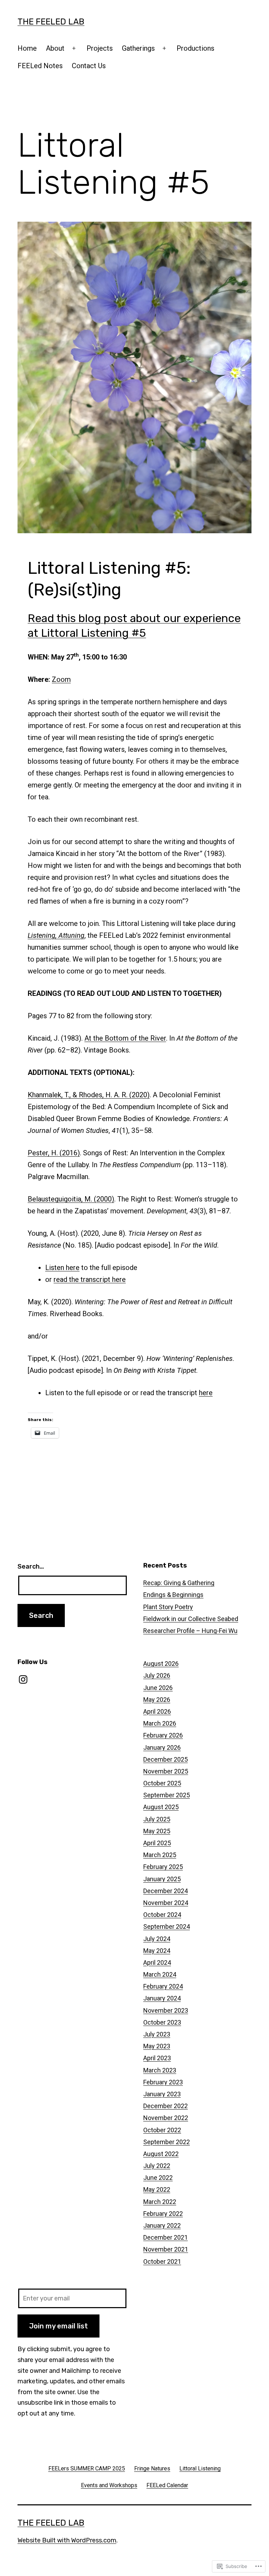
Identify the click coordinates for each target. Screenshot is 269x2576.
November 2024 (166, 1903)
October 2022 (162, 2130)
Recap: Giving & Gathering (179, 1583)
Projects (100, 48)
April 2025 (157, 1843)
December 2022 (165, 2106)
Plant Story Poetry (168, 1607)
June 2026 (158, 1688)
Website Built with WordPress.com (67, 2540)
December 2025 (165, 1759)
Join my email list (58, 2326)
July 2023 (157, 2034)
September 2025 (167, 1795)
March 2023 (160, 2070)
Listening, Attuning (56, 935)
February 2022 (163, 2214)
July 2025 (157, 1819)
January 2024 (162, 1998)
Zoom (61, 679)
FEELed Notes (40, 66)
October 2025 (162, 1783)
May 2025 (157, 1831)
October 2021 (162, 2261)
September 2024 (167, 1926)
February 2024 (163, 1986)
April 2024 (157, 1963)
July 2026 (157, 1675)
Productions (195, 48)
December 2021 (165, 2237)
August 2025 (161, 1807)
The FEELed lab (51, 22)
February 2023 (163, 2082)
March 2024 (160, 1974)
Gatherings (138, 48)
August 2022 (161, 2154)
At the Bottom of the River (125, 1038)
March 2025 (160, 1855)
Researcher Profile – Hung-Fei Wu (190, 1631)
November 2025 (166, 1771)
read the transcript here (90, 1279)
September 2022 (167, 2142)
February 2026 (163, 1735)
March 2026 (160, 1723)
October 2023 (162, 2022)
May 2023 (157, 2046)
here (206, 1393)
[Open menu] (74, 48)
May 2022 (157, 2189)
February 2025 (163, 1867)
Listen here (62, 1268)
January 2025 (162, 1879)
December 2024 (165, 1891)
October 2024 (162, 1915)
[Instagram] (23, 1679)
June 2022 (158, 2178)
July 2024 (157, 1939)
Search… (31, 1567)
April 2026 (157, 1711)
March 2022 (160, 2202)
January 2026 (162, 1747)
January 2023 (162, 2094)
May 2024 (157, 1951)
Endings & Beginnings (173, 1595)
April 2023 (157, 2058)
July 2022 (157, 2166)
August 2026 (161, 1664)
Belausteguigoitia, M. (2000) (71, 1199)
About (55, 48)
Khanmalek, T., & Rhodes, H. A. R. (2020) (89, 1095)
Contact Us (89, 66)
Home (27, 48)
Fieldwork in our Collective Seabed (191, 1619)
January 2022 (162, 2225)
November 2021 (166, 2249)
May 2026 (157, 1700)
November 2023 (166, 2010)
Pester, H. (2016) (54, 1153)
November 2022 (166, 2118)
